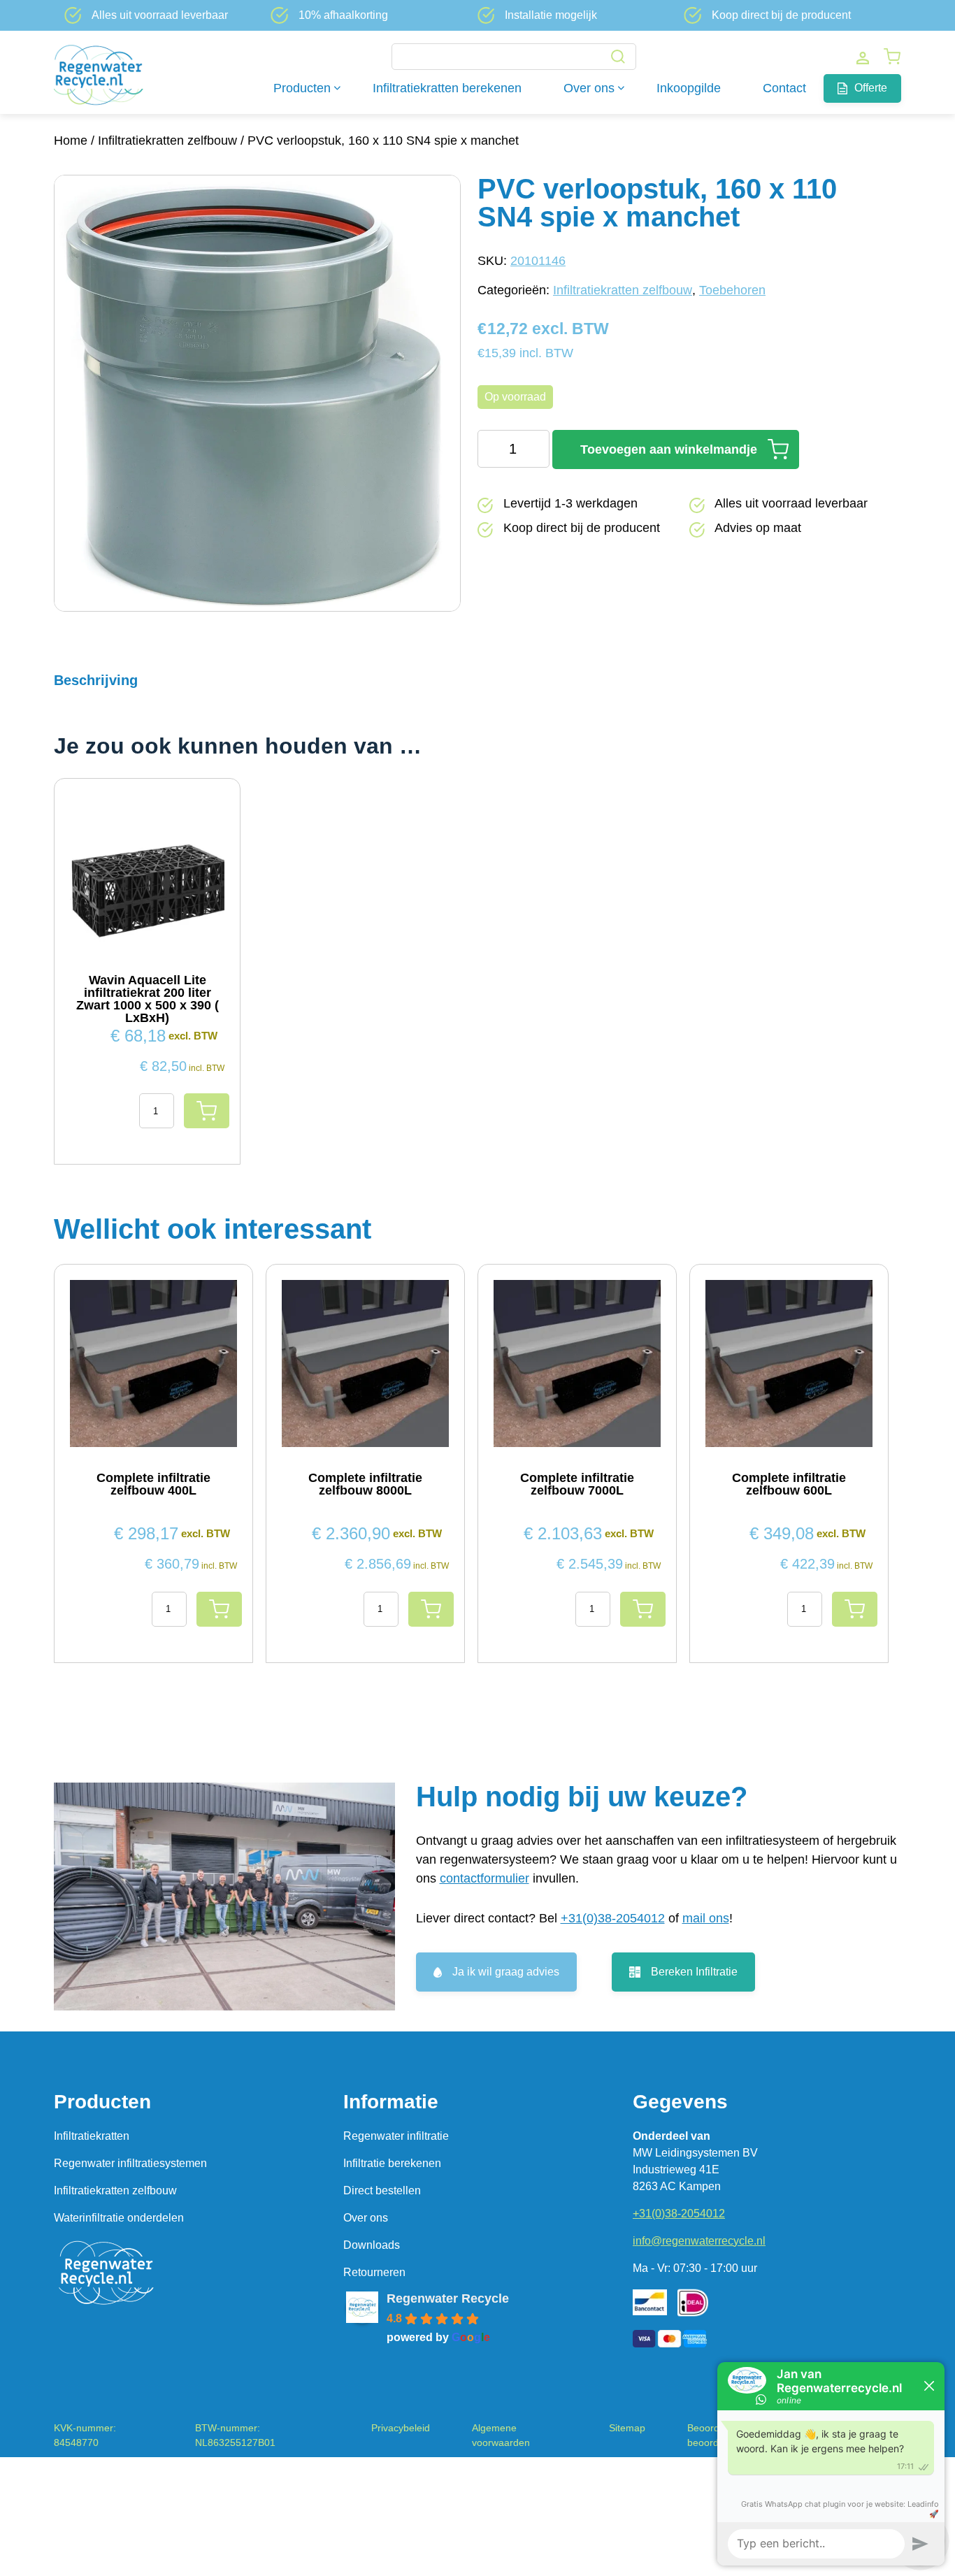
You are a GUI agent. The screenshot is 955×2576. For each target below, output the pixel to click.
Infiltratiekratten (92, 2136)
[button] (436, 589)
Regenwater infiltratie (396, 2136)
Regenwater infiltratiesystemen (130, 2163)
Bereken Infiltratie (694, 1972)
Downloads (372, 2245)
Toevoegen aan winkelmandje (669, 449)
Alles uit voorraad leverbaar (160, 15)
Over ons (366, 2218)
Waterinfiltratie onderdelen (119, 2218)
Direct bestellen (382, 2190)
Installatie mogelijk (551, 15)
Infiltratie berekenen (392, 2163)
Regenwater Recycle (448, 2298)
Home (71, 141)
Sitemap (627, 2428)
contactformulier (484, 1878)
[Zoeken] (618, 58)
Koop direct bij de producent (781, 15)
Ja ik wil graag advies (506, 1972)
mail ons (706, 1918)
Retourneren (374, 2272)
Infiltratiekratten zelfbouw (167, 141)
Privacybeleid (401, 2428)
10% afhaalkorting (343, 15)
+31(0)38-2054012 (613, 1918)
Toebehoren (732, 290)
